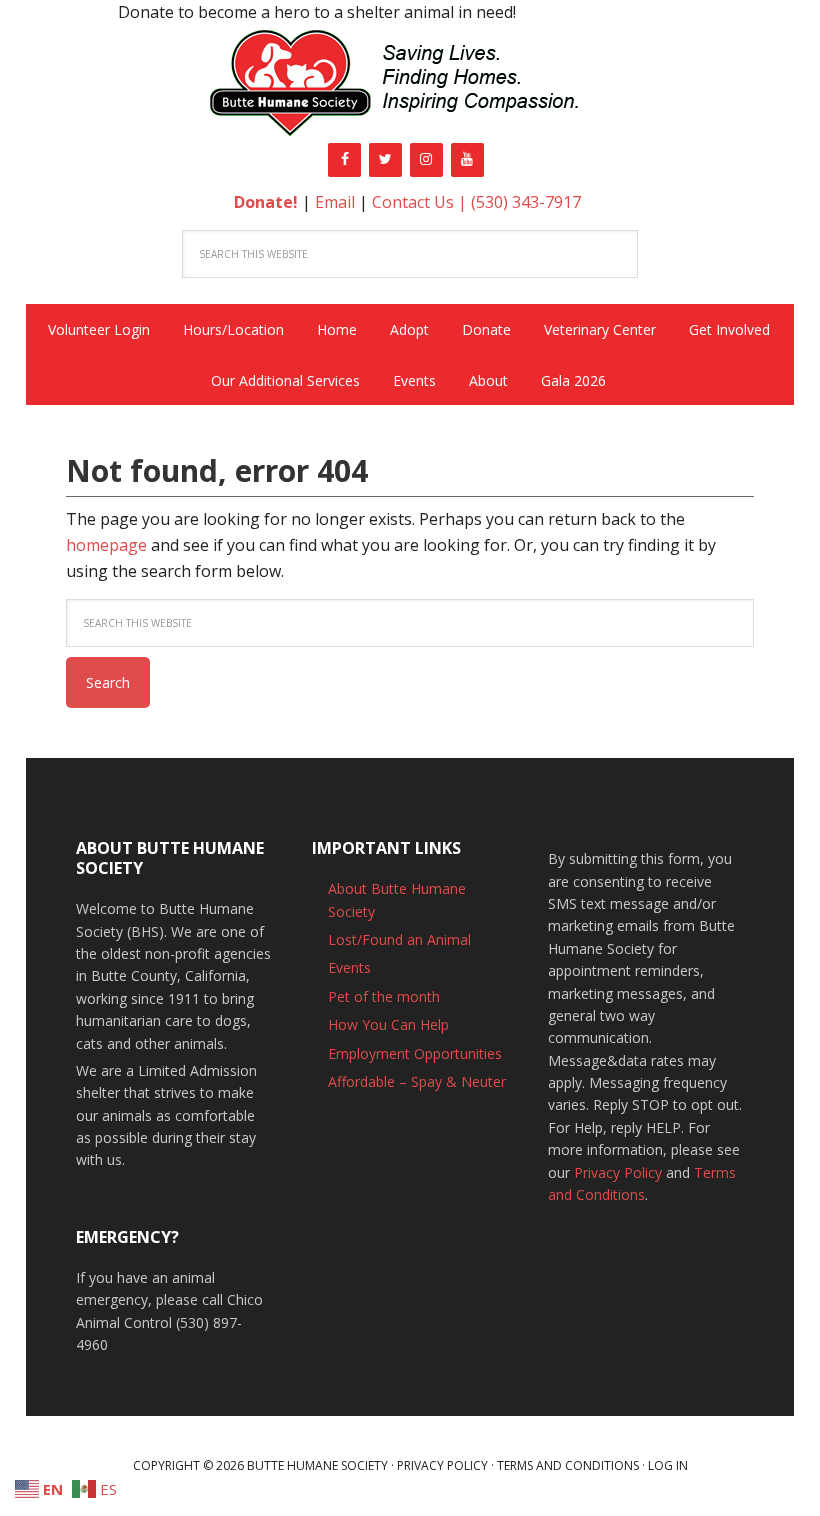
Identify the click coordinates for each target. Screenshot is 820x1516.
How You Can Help (388, 1024)
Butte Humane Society (410, 86)
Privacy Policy (618, 1172)
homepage (106, 545)
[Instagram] (426, 160)
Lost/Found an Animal (399, 939)
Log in (668, 1465)
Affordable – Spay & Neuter (417, 1081)
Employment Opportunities (415, 1053)
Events (349, 967)
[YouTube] (467, 160)
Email (335, 202)
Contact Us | (421, 202)
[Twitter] (385, 160)
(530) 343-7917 (526, 202)
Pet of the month (384, 996)
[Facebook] (344, 160)
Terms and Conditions (568, 1465)
